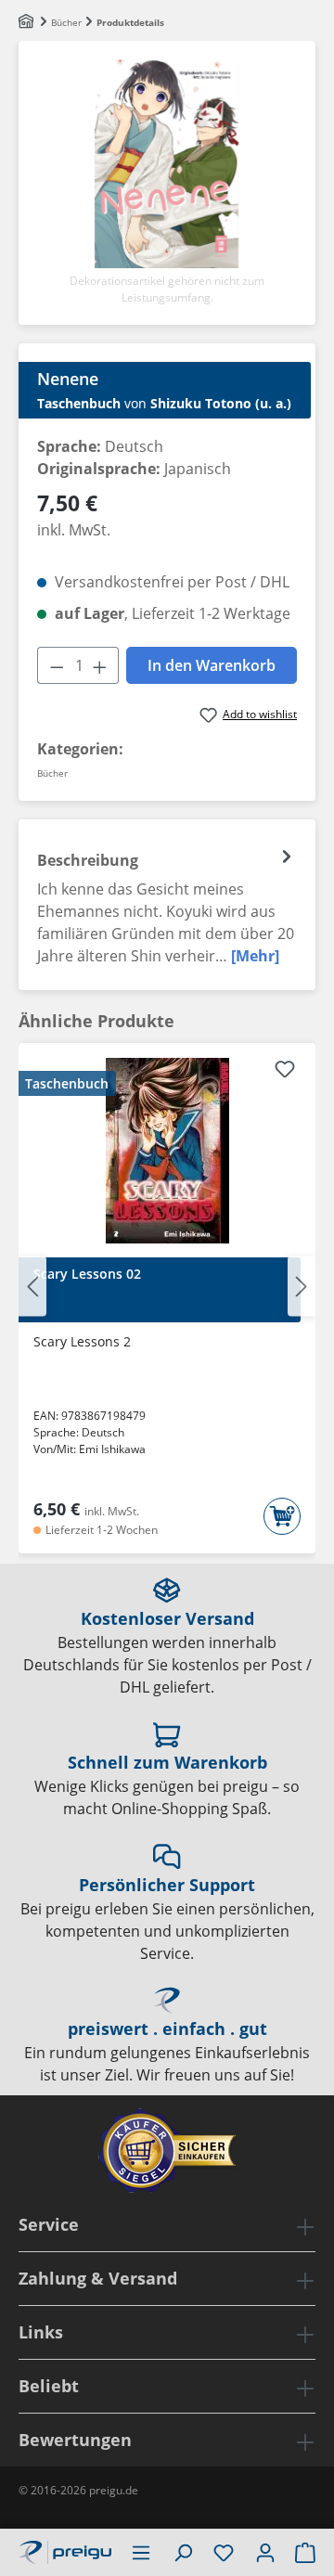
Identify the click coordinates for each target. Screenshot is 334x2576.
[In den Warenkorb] (282, 1516)
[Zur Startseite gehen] (65, 2550)
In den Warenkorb (212, 665)
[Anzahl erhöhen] (100, 665)
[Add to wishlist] (285, 1072)
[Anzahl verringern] (57, 665)
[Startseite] (27, 22)
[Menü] (141, 2552)
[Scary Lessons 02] (167, 1151)
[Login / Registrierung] (265, 2552)
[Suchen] (183, 2552)
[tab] (167, 905)
